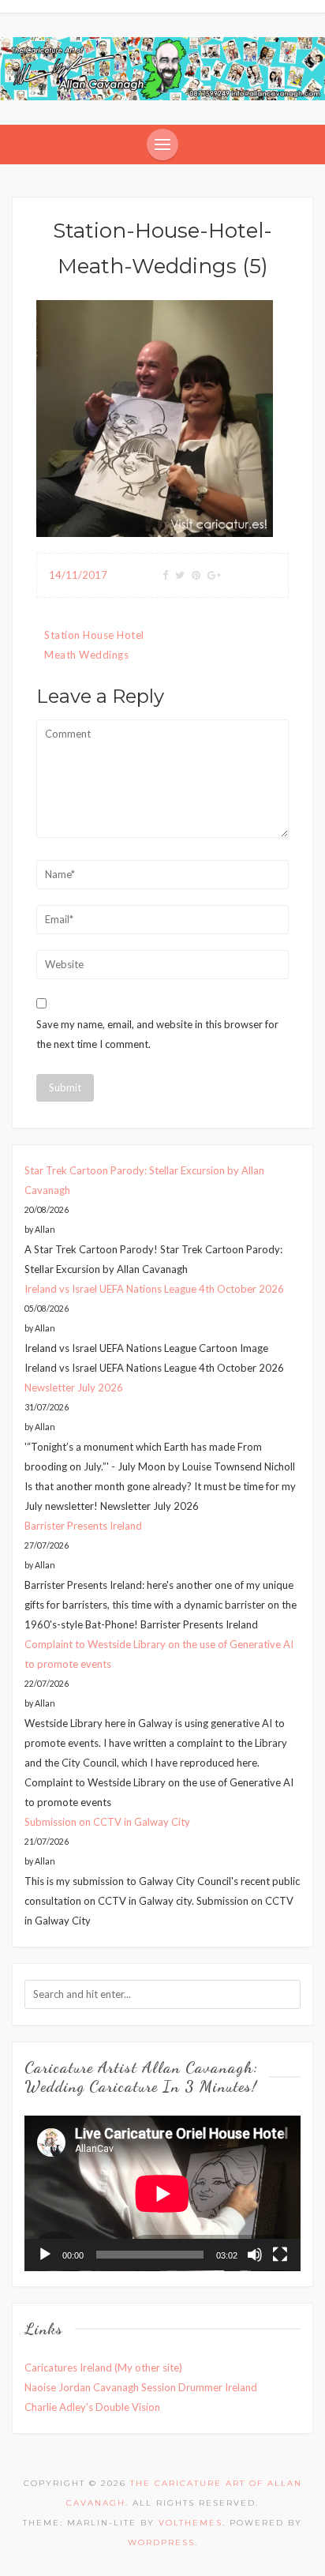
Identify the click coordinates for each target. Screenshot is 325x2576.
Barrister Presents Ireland (83, 1526)
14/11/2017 (78, 575)
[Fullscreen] (280, 2255)
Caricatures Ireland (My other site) (103, 2368)
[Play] (45, 2255)
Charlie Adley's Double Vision (92, 2407)
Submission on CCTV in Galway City (107, 1822)
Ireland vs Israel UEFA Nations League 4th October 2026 (154, 1289)
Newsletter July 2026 (74, 1388)
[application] (162, 2193)
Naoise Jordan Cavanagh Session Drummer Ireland (141, 2387)
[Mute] (255, 2255)
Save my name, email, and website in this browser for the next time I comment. (157, 1034)
